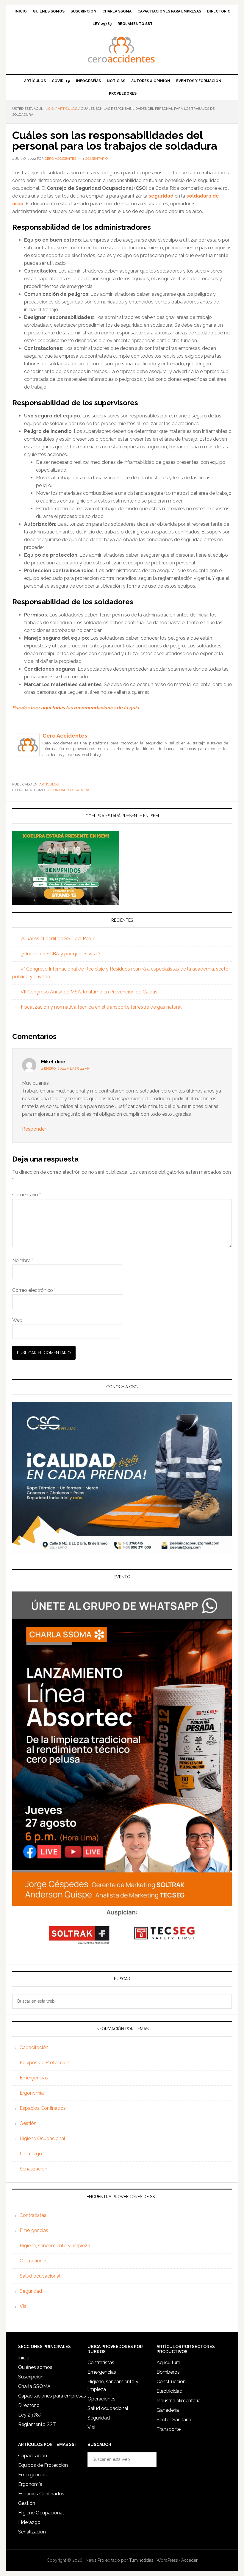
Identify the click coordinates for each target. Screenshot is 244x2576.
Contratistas (33, 2215)
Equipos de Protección (44, 2063)
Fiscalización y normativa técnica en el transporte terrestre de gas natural (101, 1007)
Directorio (29, 2405)
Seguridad (31, 2291)
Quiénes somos (35, 2367)
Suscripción (31, 2377)
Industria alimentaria (179, 2401)
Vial (24, 2306)
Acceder (189, 2560)
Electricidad (169, 2391)
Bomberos (168, 2372)
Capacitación (34, 2047)
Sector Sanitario (174, 2420)
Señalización (33, 2169)
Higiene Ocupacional (42, 2138)
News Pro (95, 2560)
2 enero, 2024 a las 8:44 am (66, 1068)
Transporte (169, 2429)
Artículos (49, 784)
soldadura (79, 790)
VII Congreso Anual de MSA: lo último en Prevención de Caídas (89, 992)
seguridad (56, 790)
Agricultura (168, 2363)
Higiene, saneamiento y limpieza (55, 2246)
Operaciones (34, 2261)
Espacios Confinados (43, 2108)
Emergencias (34, 2078)
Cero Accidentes (122, 50)
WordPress (167, 2560)
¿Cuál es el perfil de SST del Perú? (58, 939)
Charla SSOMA (34, 2386)
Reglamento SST (37, 2424)
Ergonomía (32, 2093)
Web (17, 1320)
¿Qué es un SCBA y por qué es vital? (61, 954)
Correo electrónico (34, 1290)
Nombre (23, 1260)
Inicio (24, 2358)
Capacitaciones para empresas (52, 2396)
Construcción (171, 2382)
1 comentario (95, 159)
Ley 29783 (30, 2415)
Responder (34, 1129)
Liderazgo (31, 2154)
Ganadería (168, 2410)
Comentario (26, 1195)
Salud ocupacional (40, 2276)
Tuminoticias (141, 2560)
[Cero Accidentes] (28, 754)
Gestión (28, 2123)
